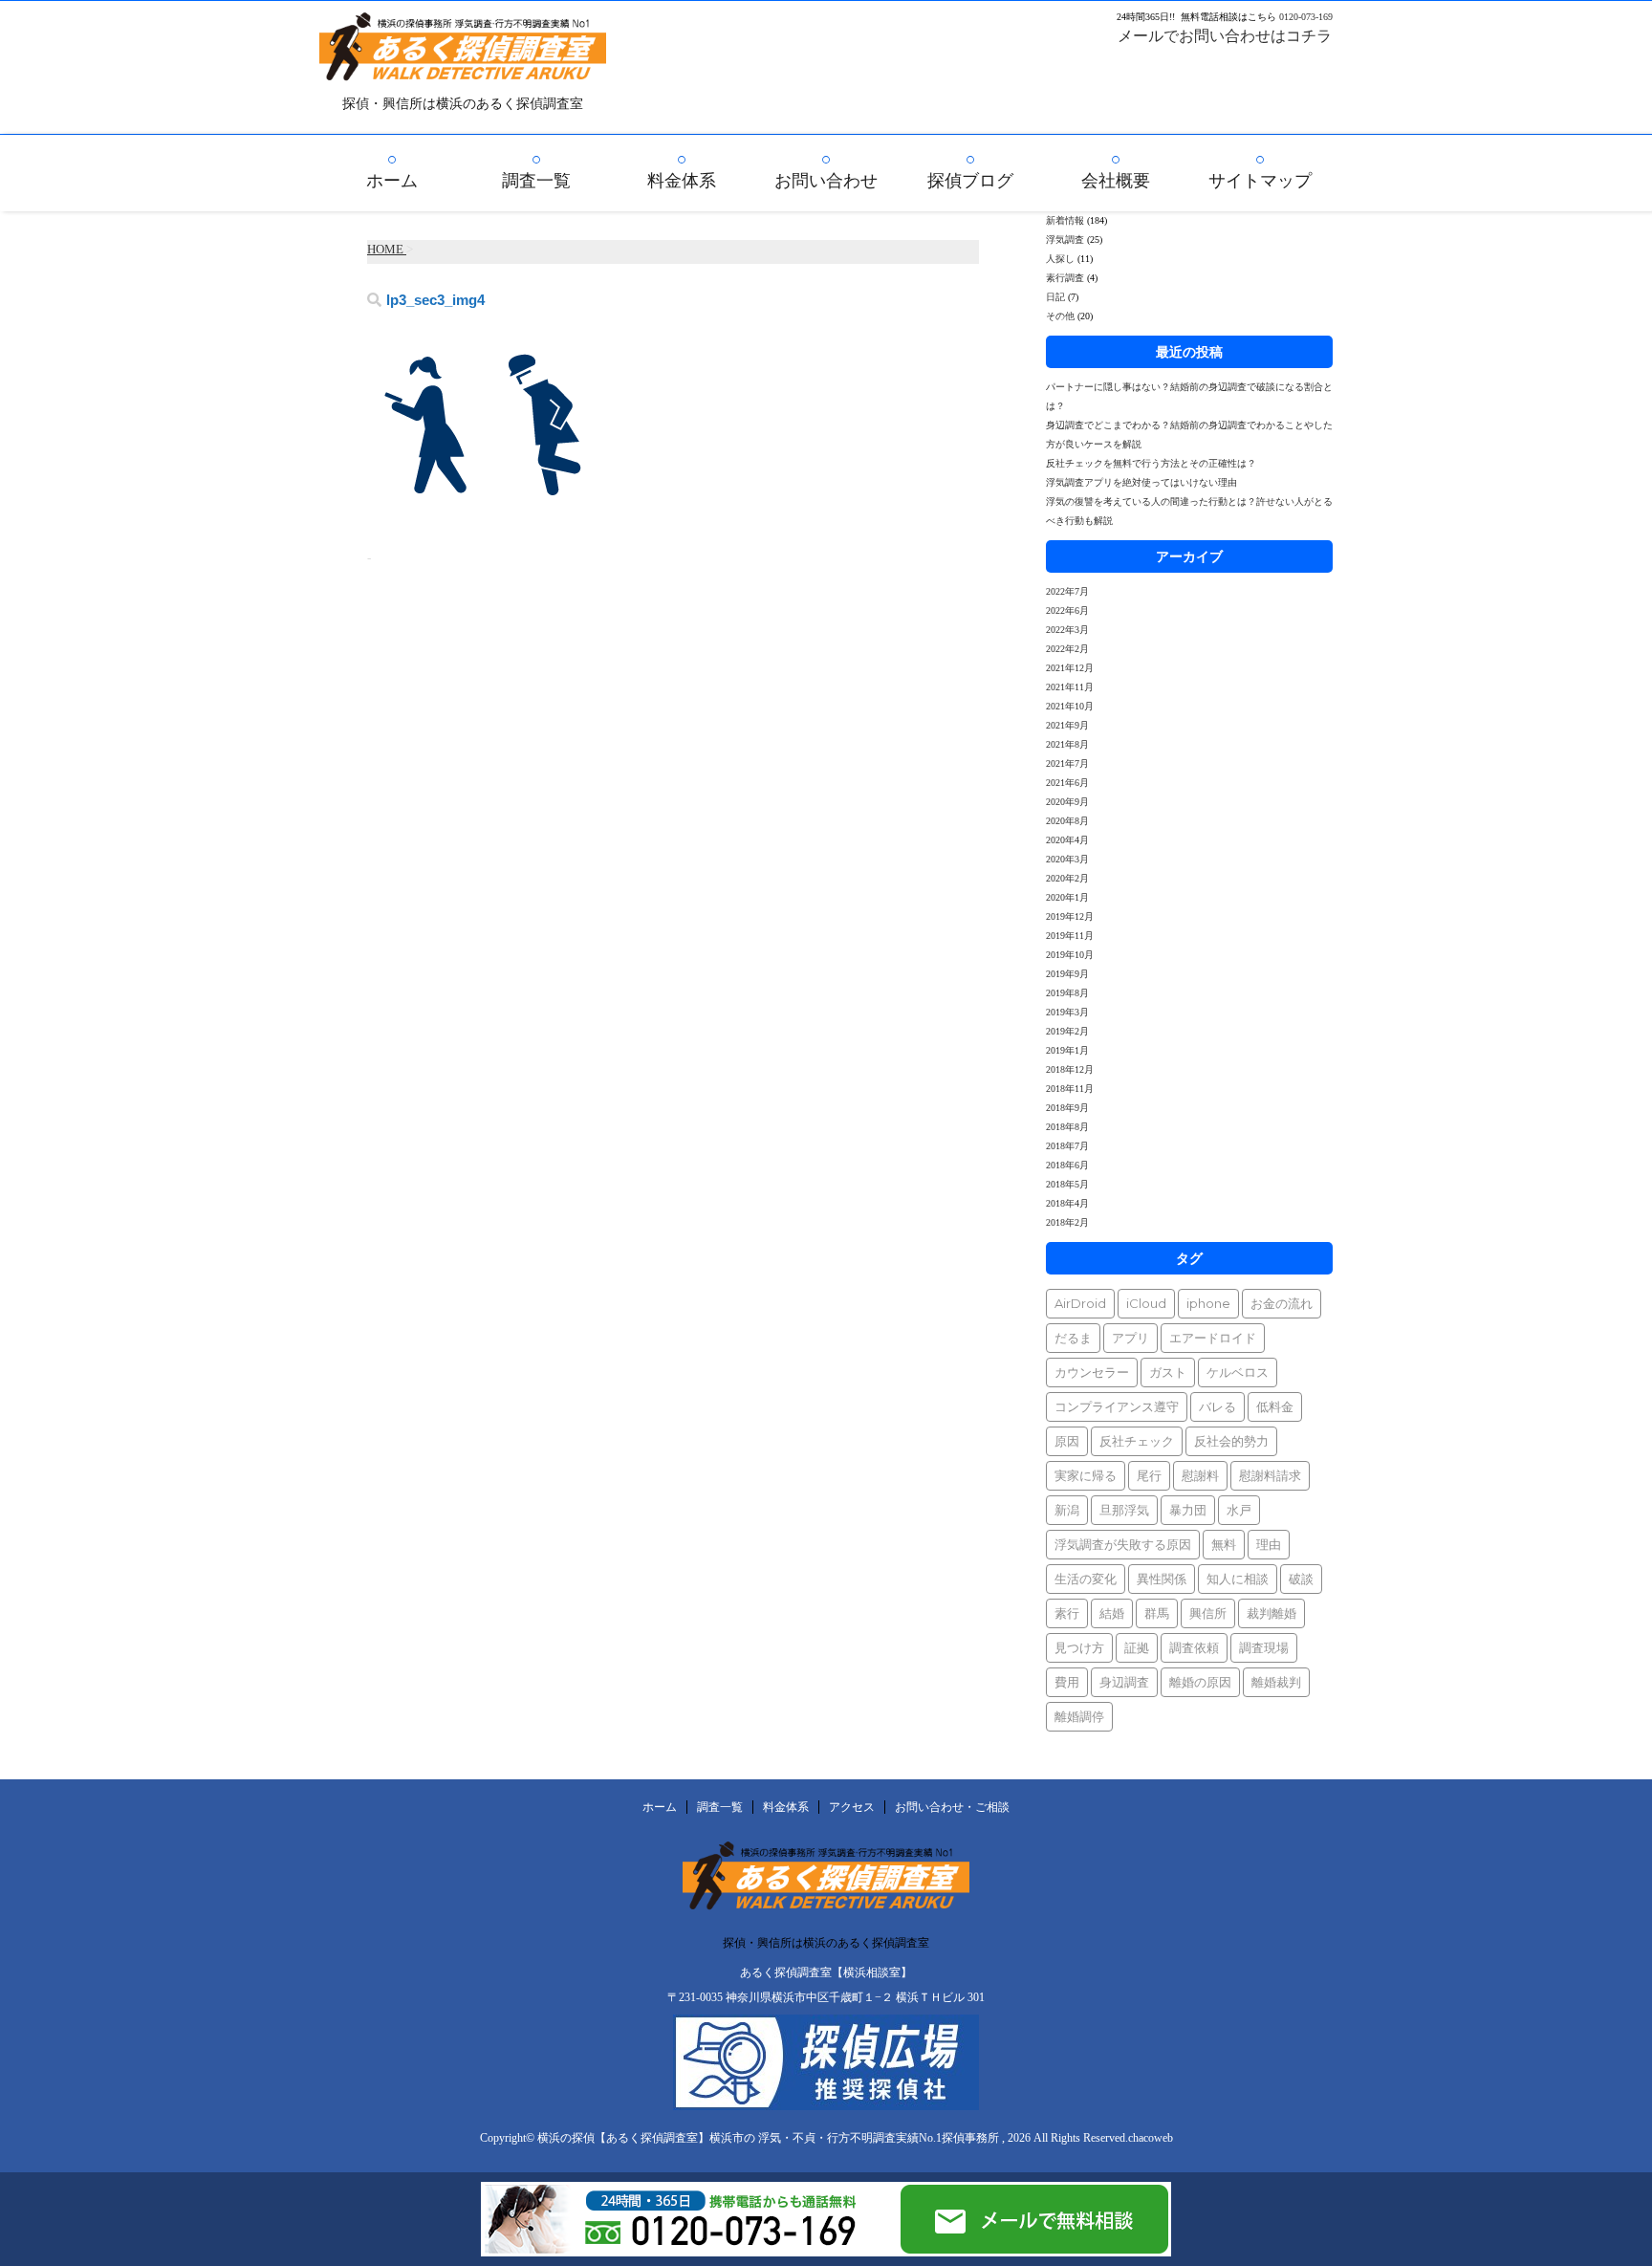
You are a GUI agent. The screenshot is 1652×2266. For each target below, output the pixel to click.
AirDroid (1080, 1303)
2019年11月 (1070, 936)
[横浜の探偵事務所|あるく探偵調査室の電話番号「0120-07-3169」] (689, 2248)
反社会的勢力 (1231, 1441)
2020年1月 (1067, 897)
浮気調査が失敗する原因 (1123, 1544)
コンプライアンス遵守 (1117, 1406)
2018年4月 (1067, 1203)
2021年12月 (1070, 668)
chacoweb (1151, 2138)
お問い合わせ (826, 181)
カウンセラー (1092, 1372)
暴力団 (1188, 1510)
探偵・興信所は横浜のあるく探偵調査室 (826, 1943)
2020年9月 (1067, 802)
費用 (1067, 1682)
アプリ (1130, 1338)
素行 (1067, 1613)
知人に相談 (1238, 1579)
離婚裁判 (1276, 1682)
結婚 (1112, 1613)
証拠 (1137, 1647)
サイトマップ (1260, 181)
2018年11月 (1070, 1089)
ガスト (1168, 1372)
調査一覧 (536, 181)
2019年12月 (1070, 916)
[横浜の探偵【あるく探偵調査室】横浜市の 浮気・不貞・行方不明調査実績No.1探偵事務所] (463, 67)
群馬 (1157, 1613)
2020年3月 (1067, 859)
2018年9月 (1067, 1108)
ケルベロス (1238, 1372)
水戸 (1239, 1510)
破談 (1301, 1579)
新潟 (1067, 1510)
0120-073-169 (1306, 17)
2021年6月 (1067, 783)
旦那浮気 (1124, 1510)
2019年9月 (1067, 974)
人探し (1060, 259)
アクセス (852, 1807)
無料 (1224, 1544)
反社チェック (1137, 1441)
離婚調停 (1079, 1716)
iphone (1208, 1303)
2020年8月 (1067, 821)
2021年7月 (1067, 763)
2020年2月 (1067, 878)
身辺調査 (1124, 1682)
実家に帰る (1086, 1475)
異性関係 (1162, 1579)
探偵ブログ (970, 181)
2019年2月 (1067, 1031)
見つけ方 (1079, 1647)
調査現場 (1264, 1647)
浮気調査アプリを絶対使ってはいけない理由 (1141, 482)
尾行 (1149, 1475)
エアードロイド (1213, 1338)
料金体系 (682, 181)
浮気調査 (1065, 240)
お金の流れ (1282, 1303)
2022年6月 (1067, 610)
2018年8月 (1067, 1127)
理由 (1269, 1544)
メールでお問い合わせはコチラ (1225, 36)
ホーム (392, 181)
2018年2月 (1067, 1222)
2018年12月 (1070, 1069)
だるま (1073, 1338)
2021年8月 (1067, 744)
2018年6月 (1067, 1165)
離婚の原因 (1200, 1682)
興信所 (1208, 1613)
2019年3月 (1067, 1012)
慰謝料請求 (1270, 1475)
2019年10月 (1070, 955)
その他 (1060, 316)
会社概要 (1116, 181)
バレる (1217, 1406)
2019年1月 (1067, 1050)
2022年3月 (1067, 630)
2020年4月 (1067, 840)
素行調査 (1065, 278)
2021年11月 (1070, 687)
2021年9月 (1067, 725)
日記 (1055, 297)
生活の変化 (1086, 1579)
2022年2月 (1067, 649)
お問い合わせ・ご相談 (952, 1807)
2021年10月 (1070, 706)
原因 (1067, 1441)
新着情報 (1065, 220)
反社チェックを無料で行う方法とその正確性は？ (1151, 463)
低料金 (1275, 1406)
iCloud (1146, 1303)
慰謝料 (1200, 1475)
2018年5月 (1067, 1184)
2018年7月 (1067, 1146)
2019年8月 (1067, 993)
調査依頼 (1194, 1647)
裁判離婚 (1272, 1613)
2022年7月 (1067, 591)
